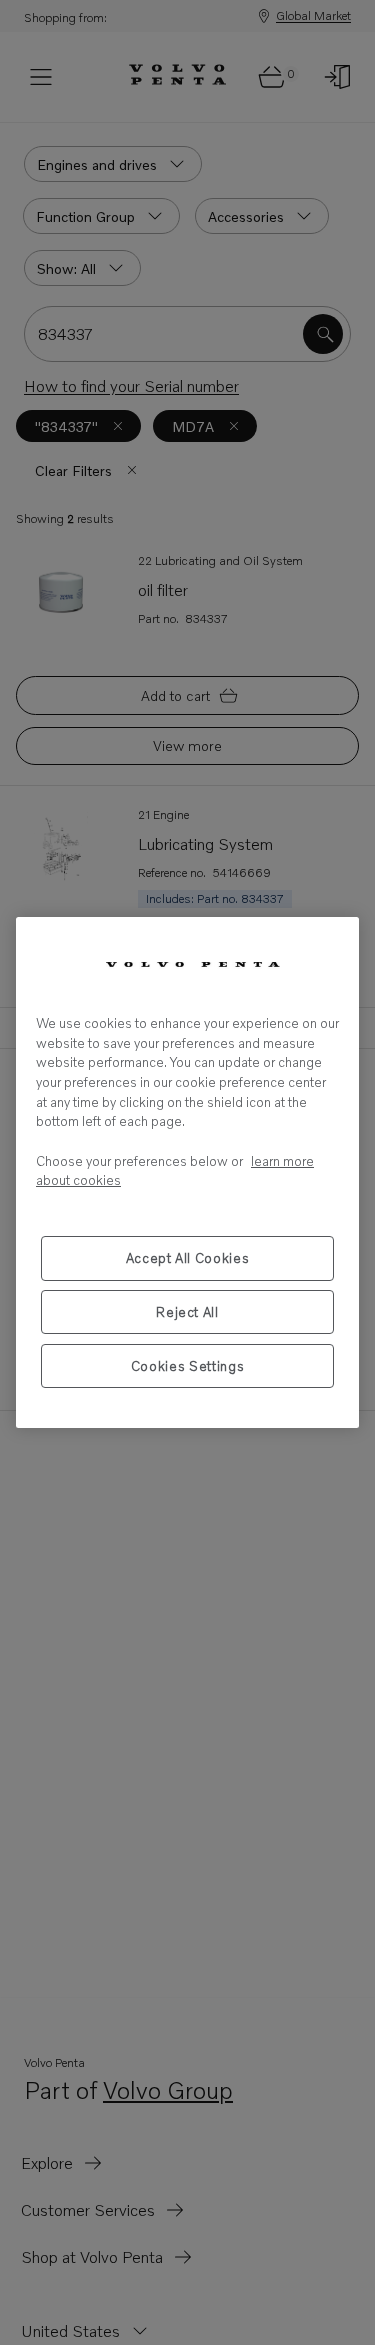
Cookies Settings (188, 1366)
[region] (187, 1172)
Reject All (187, 1312)
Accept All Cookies (188, 1258)
